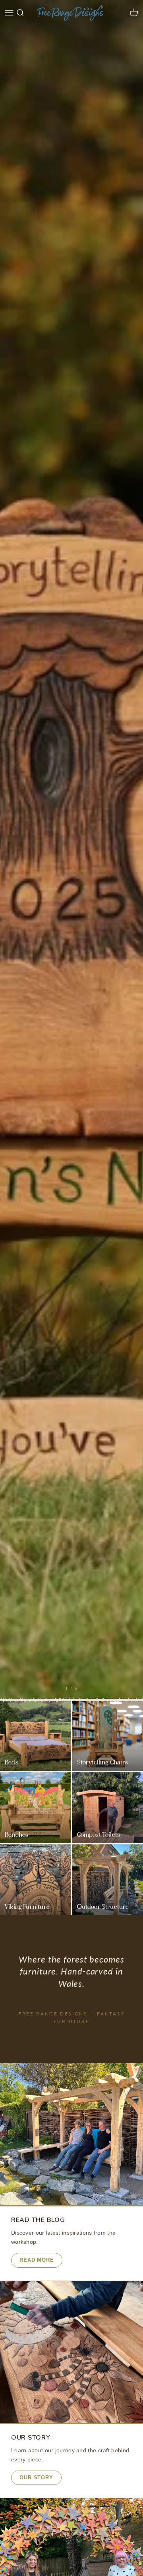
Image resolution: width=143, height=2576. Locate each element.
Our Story (36, 2478)
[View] (71, 850)
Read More (37, 2260)
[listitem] (36, 1736)
